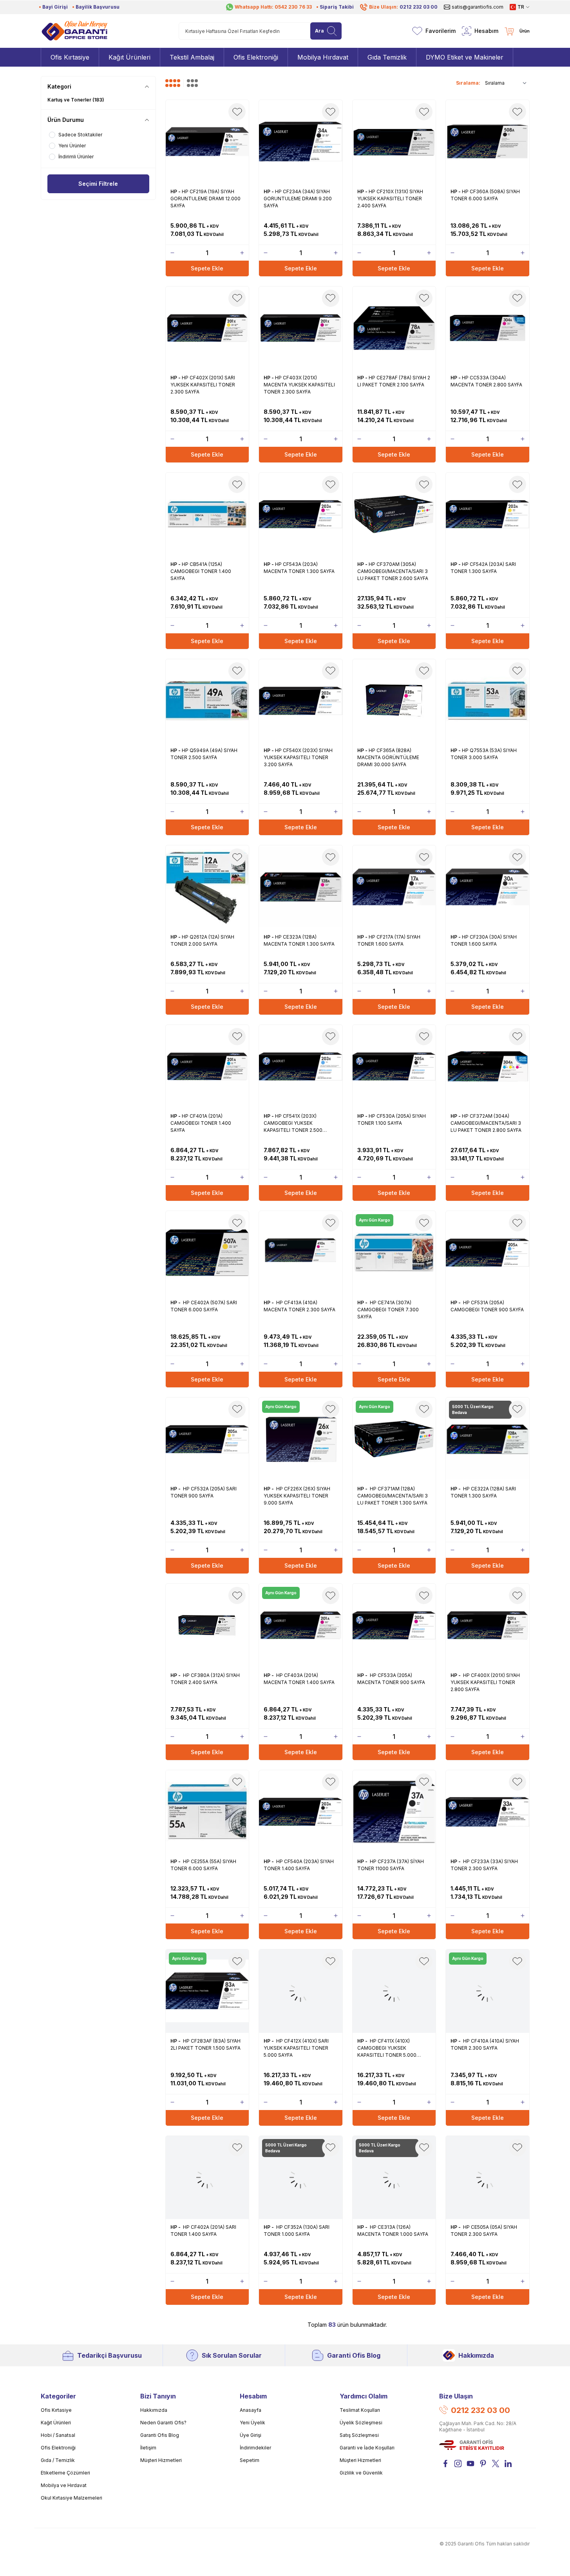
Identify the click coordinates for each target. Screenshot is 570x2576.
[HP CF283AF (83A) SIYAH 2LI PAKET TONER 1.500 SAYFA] (207, 1991)
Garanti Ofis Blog (354, 2355)
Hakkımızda (476, 2355)
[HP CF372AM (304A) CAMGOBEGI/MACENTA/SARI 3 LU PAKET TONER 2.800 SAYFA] (488, 1067)
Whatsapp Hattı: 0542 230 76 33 (273, 7)
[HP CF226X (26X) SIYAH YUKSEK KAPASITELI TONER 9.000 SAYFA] (301, 1439)
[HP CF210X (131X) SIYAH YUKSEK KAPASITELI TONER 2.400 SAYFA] (394, 142)
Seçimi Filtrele (98, 184)
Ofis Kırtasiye (56, 2410)
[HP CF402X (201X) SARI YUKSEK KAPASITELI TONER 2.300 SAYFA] (207, 328)
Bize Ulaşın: (403, 7)
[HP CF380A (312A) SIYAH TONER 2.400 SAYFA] (207, 1625)
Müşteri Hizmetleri (161, 2460)
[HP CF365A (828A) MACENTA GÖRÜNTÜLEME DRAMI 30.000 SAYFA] (394, 701)
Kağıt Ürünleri (56, 2423)
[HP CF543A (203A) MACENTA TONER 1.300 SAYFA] (301, 514)
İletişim (148, 2448)
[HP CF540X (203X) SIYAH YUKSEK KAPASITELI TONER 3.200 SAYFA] (301, 701)
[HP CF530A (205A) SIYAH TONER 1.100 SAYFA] (394, 1067)
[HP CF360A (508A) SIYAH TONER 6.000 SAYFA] (488, 142)
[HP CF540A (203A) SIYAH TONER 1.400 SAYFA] (301, 1812)
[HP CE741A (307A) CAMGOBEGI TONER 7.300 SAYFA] (394, 1253)
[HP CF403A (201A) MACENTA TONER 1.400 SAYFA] (301, 1625)
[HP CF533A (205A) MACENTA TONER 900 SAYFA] (394, 1625)
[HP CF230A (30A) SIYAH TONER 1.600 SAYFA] (488, 887)
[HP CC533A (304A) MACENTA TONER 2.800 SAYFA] (488, 328)
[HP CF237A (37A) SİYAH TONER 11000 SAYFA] (394, 1812)
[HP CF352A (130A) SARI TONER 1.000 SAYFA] (301, 2178)
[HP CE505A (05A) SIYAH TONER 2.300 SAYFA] (488, 2178)
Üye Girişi (251, 2435)
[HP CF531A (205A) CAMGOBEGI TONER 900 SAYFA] (488, 1253)
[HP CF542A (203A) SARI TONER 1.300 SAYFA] (488, 514)
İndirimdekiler (255, 2448)
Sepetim (250, 2460)
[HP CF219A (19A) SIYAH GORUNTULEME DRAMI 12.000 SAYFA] (207, 142)
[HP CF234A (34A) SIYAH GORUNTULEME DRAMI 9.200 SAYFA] (301, 142)
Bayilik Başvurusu (98, 7)
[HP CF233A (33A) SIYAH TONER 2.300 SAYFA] (488, 1812)
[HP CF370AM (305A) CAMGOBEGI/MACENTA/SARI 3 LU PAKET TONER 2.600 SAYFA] (394, 514)
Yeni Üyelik (252, 2423)
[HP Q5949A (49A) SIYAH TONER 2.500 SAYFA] (207, 701)
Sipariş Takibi (337, 7)
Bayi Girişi (55, 7)
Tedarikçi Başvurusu (109, 2355)
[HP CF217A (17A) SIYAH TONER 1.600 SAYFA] (394, 887)
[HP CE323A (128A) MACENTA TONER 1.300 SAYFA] (301, 887)
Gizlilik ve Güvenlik (361, 2473)
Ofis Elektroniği (58, 2448)
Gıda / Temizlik (58, 2460)
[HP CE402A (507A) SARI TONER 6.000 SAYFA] (207, 1253)
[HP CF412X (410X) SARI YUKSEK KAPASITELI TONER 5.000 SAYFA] (301, 1991)
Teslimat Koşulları (360, 2410)
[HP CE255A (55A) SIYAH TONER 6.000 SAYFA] (207, 1812)
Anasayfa (251, 2410)
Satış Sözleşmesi (359, 2435)
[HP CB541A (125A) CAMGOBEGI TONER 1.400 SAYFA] (207, 514)
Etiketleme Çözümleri (65, 2473)
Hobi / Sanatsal (58, 2435)
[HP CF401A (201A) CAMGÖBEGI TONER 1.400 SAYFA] (207, 1067)
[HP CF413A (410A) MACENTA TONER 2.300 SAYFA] (301, 1253)
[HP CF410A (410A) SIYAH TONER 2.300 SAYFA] (488, 1991)
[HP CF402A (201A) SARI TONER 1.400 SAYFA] (207, 2178)
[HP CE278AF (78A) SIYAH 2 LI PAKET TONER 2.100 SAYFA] (394, 328)
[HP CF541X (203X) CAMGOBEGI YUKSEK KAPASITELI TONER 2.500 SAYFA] (301, 1067)
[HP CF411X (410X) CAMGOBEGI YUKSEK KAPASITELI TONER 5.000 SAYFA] (394, 1991)
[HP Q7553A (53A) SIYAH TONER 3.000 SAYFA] (488, 701)
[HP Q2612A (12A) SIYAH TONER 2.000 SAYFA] (207, 887)
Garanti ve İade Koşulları (367, 2448)
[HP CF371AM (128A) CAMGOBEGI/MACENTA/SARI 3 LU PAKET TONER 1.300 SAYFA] (394, 1439)
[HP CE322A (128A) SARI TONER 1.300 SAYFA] (488, 1439)
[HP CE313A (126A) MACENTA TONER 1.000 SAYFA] (394, 2178)
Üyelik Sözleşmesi (361, 2423)
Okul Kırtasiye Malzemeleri (71, 2498)
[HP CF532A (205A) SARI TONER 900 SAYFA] (207, 1439)
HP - (176, 191)
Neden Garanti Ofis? (163, 2423)
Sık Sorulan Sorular (232, 2355)
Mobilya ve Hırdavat (64, 2485)
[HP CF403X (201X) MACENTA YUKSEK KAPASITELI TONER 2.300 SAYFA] (301, 328)
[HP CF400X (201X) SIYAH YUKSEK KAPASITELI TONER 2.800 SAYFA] (488, 1625)
